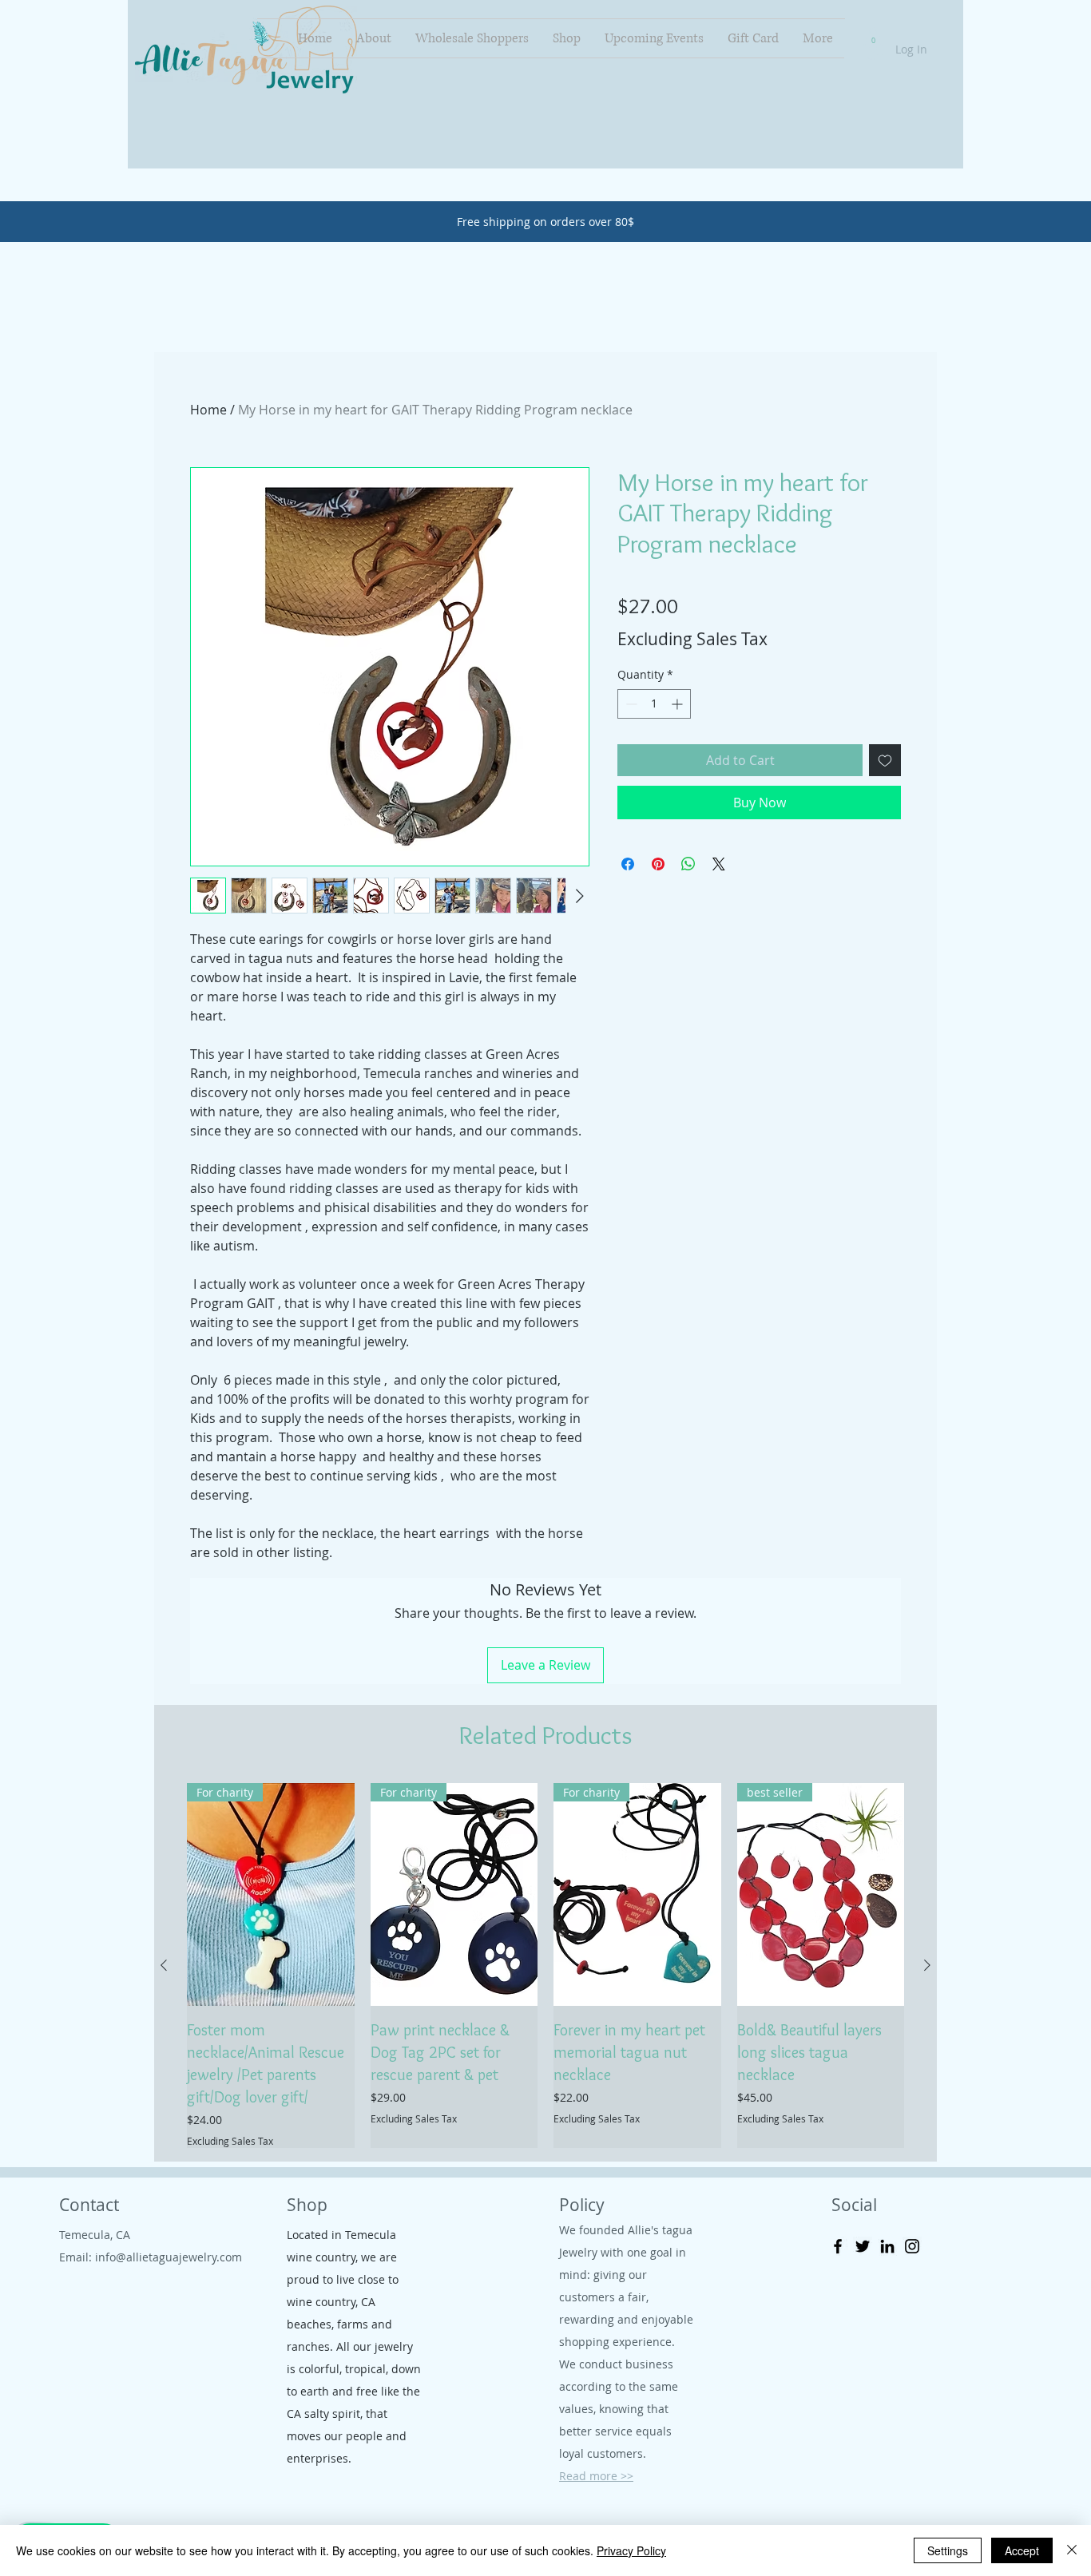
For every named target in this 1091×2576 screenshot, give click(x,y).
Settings (948, 2550)
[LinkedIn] (887, 2246)
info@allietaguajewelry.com (169, 2257)
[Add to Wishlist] (885, 760)
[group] (545, 1966)
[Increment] (678, 704)
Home (208, 410)
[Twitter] (863, 2246)
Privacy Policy (631, 2550)
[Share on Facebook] (628, 864)
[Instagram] (912, 2246)
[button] (873, 37)
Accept (1022, 2550)
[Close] (1072, 2550)
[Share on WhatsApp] (688, 864)
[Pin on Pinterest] (658, 864)
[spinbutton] (654, 704)
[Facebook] (838, 2246)
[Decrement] (630, 704)
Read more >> (596, 2476)
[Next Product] (927, 1965)
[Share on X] (719, 864)
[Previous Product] (164, 1965)
